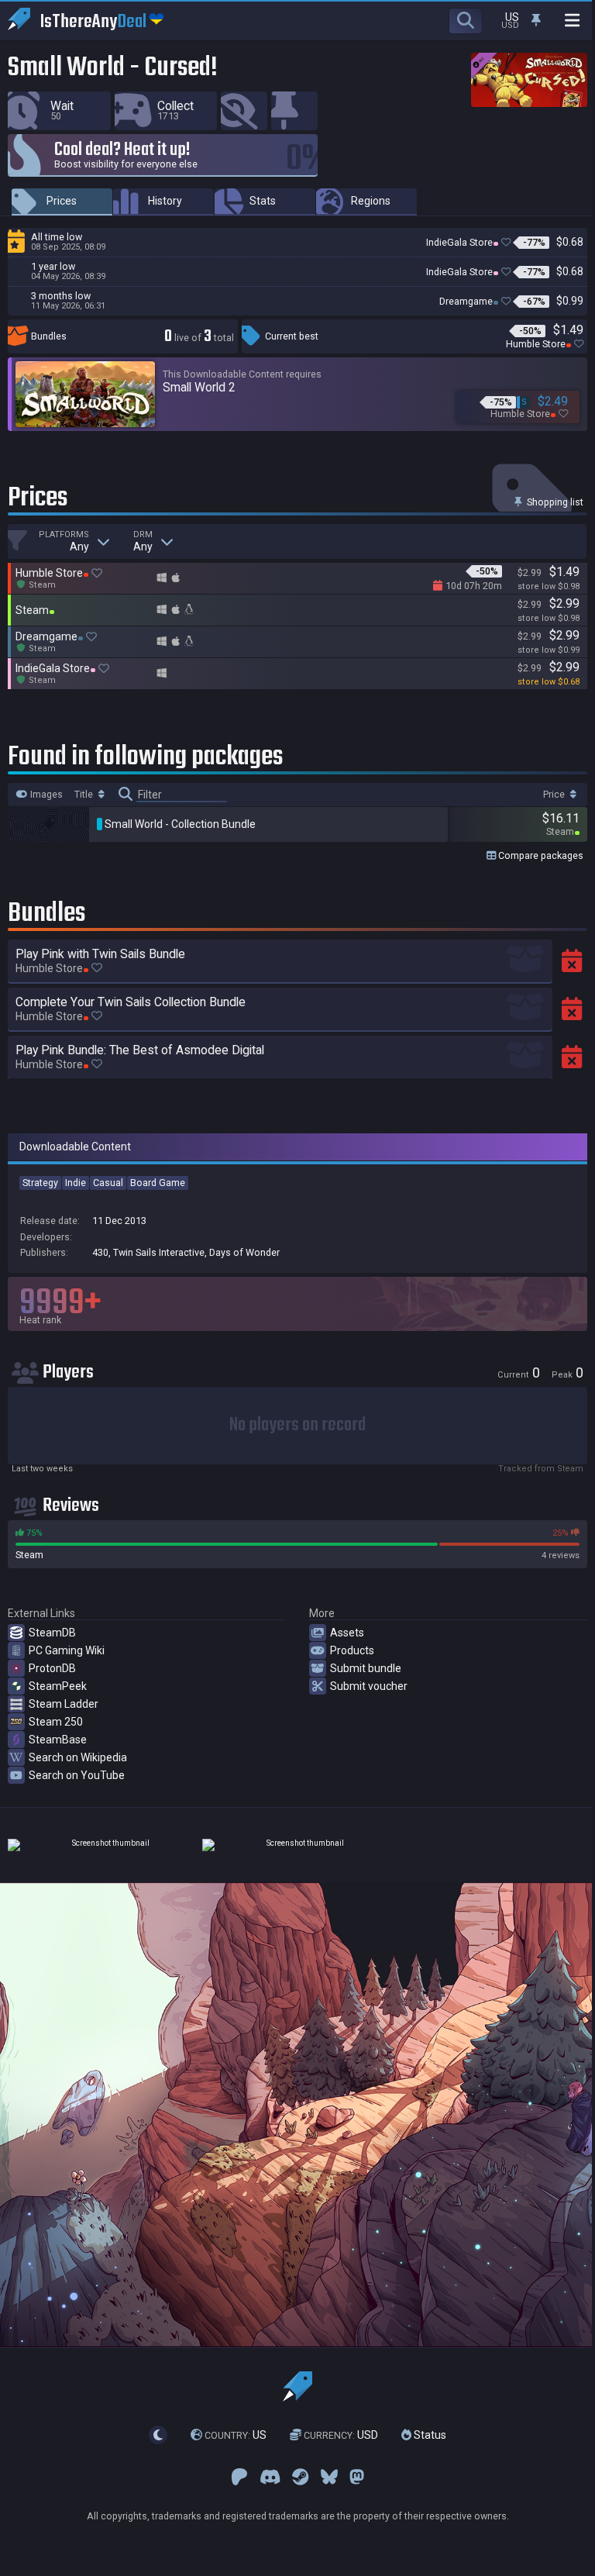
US (236, 2435)
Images (45, 795)
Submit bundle (366, 1668)
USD (341, 2435)
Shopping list (554, 502)
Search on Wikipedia (78, 1757)
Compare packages (540, 855)
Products (352, 1650)
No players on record (297, 1425)
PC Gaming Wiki (67, 1650)
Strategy (40, 1183)
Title (85, 795)
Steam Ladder (64, 1704)
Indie (76, 1183)
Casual (108, 1183)
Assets (347, 1633)
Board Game (158, 1183)
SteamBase (58, 1740)
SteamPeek (58, 1686)
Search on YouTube (77, 1775)
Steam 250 (56, 1722)
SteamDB (52, 1633)
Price (555, 795)
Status (429, 2435)
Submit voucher (369, 1686)
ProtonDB (52, 1668)
